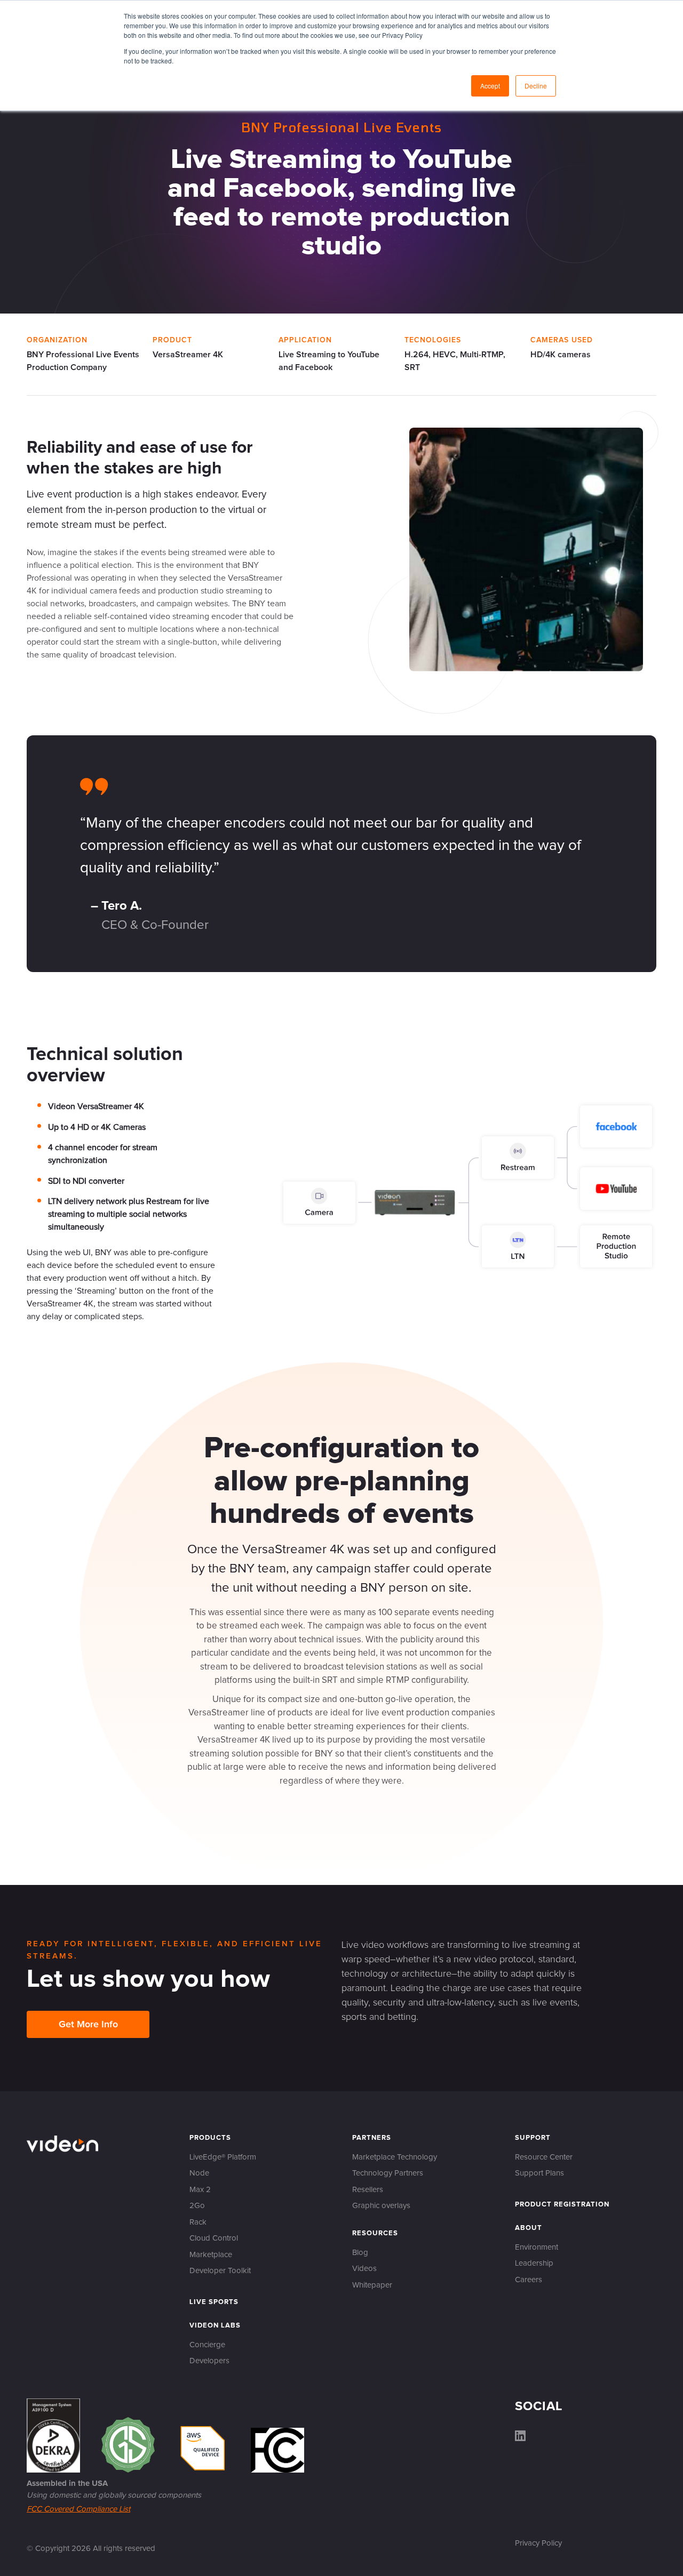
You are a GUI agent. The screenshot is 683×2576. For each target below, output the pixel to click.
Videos (364, 2269)
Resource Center (544, 2157)
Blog (360, 2253)
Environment (537, 2247)
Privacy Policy (538, 2543)
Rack (198, 2222)
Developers (209, 2361)
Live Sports (214, 2302)
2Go (197, 2206)
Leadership (534, 2263)
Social (539, 2406)
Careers (529, 2280)
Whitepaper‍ (372, 2285)
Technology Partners (388, 2173)
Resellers (368, 2190)
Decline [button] (536, 86)
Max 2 (200, 2190)
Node (199, 2173)
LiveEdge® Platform (223, 2157)
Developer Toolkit (220, 2271)
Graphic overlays (381, 2206)
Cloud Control (214, 2238)
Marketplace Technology (395, 2157)
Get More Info (88, 2025)
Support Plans (539, 2173)
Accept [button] (490, 86)
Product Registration (562, 2205)
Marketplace (211, 2255)
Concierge (207, 2345)
